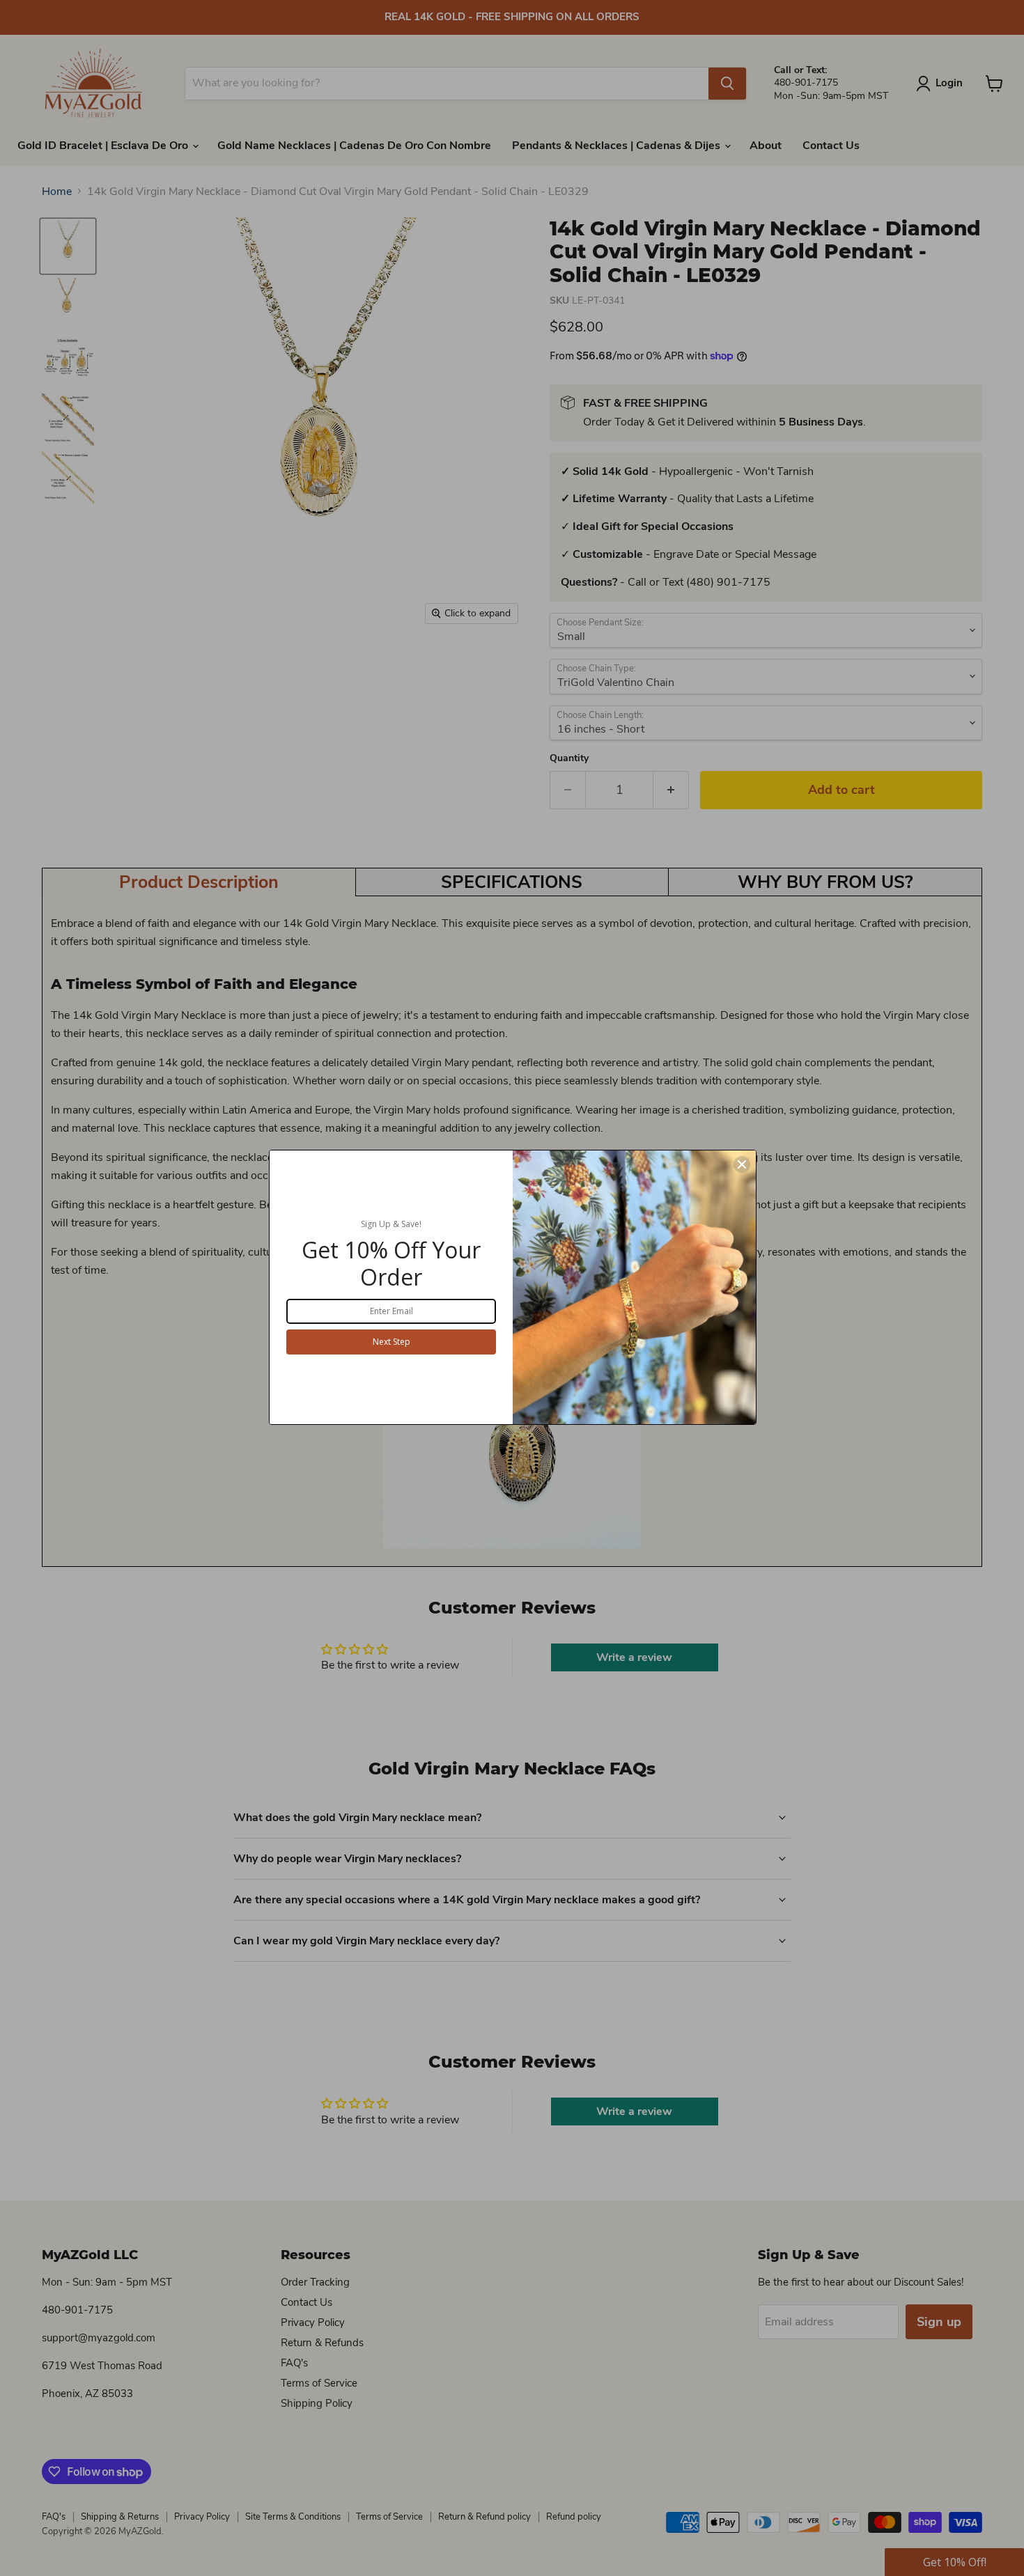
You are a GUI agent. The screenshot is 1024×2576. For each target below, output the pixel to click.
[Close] (742, 1164)
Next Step (391, 1342)
